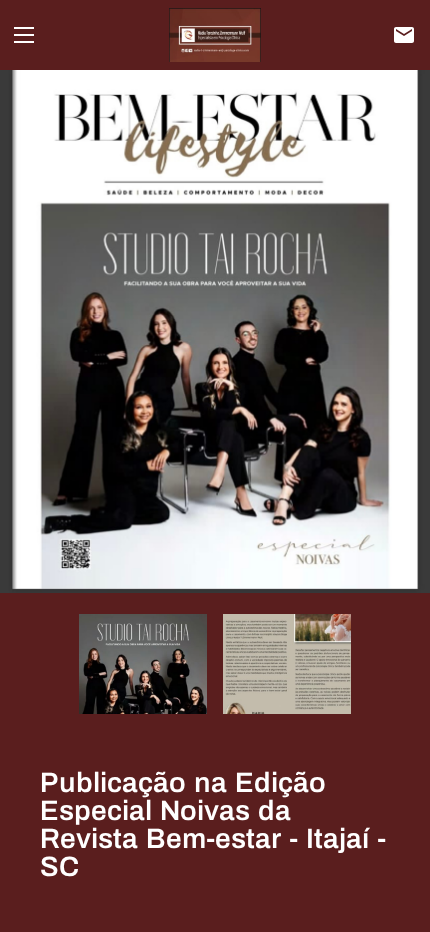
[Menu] (24, 35)
